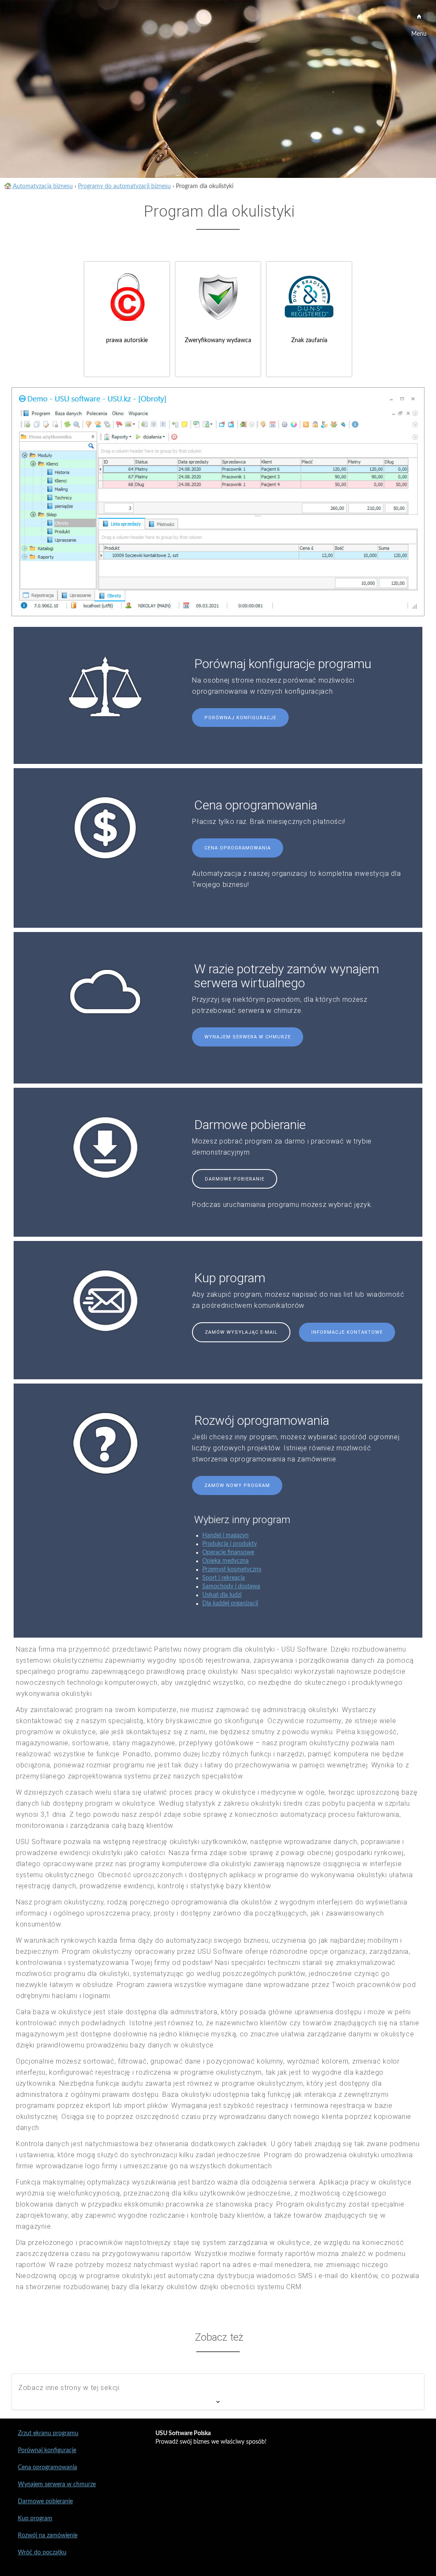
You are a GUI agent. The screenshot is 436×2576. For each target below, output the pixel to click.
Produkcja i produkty (229, 1544)
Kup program (35, 2519)
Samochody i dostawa (231, 1587)
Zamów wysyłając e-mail (241, 1332)
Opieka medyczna (225, 1561)
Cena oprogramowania (238, 848)
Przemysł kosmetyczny (232, 1570)
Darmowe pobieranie (235, 1179)
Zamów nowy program (237, 1485)
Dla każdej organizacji (230, 1604)
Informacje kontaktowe (347, 1332)
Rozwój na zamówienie (48, 2536)
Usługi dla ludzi (222, 1595)
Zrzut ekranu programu (48, 2433)
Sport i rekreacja (224, 1578)
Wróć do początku (42, 2553)
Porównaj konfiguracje (240, 718)
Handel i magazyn (225, 1535)
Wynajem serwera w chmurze (248, 1037)
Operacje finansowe (228, 1552)
